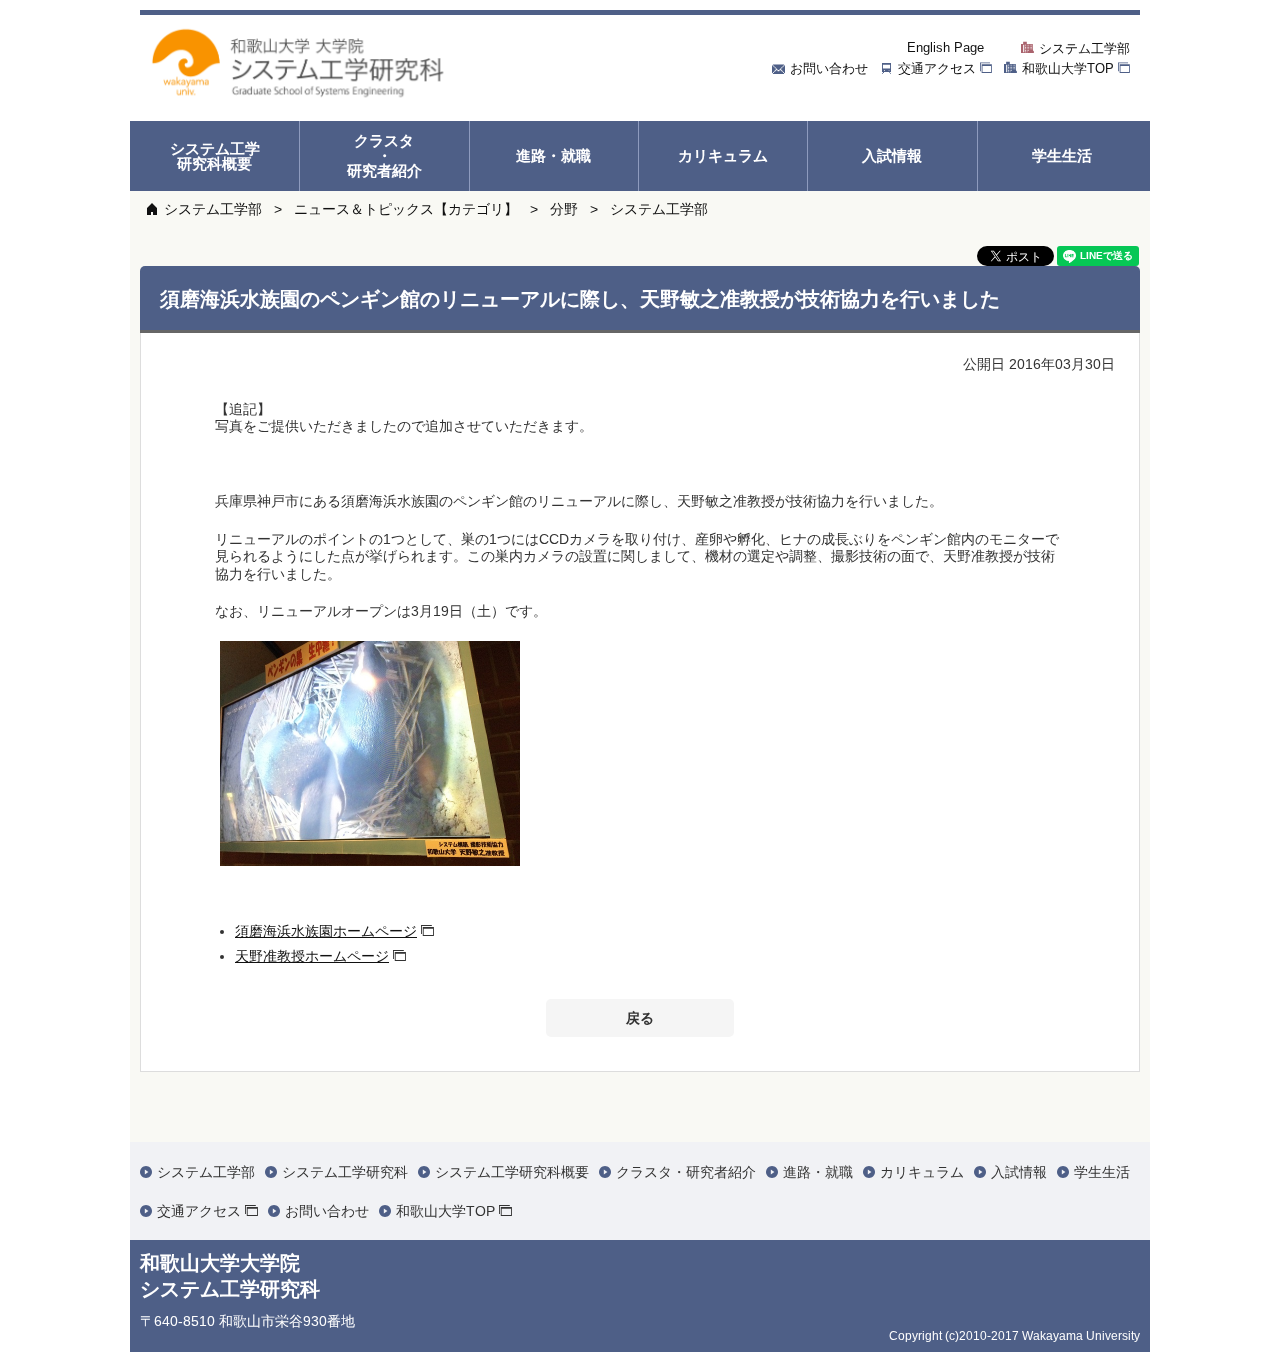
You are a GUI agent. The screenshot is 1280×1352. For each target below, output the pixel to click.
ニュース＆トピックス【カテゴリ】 (406, 209)
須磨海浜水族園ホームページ (326, 931)
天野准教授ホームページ (312, 956)
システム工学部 (213, 209)
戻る (640, 1018)
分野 (564, 209)
